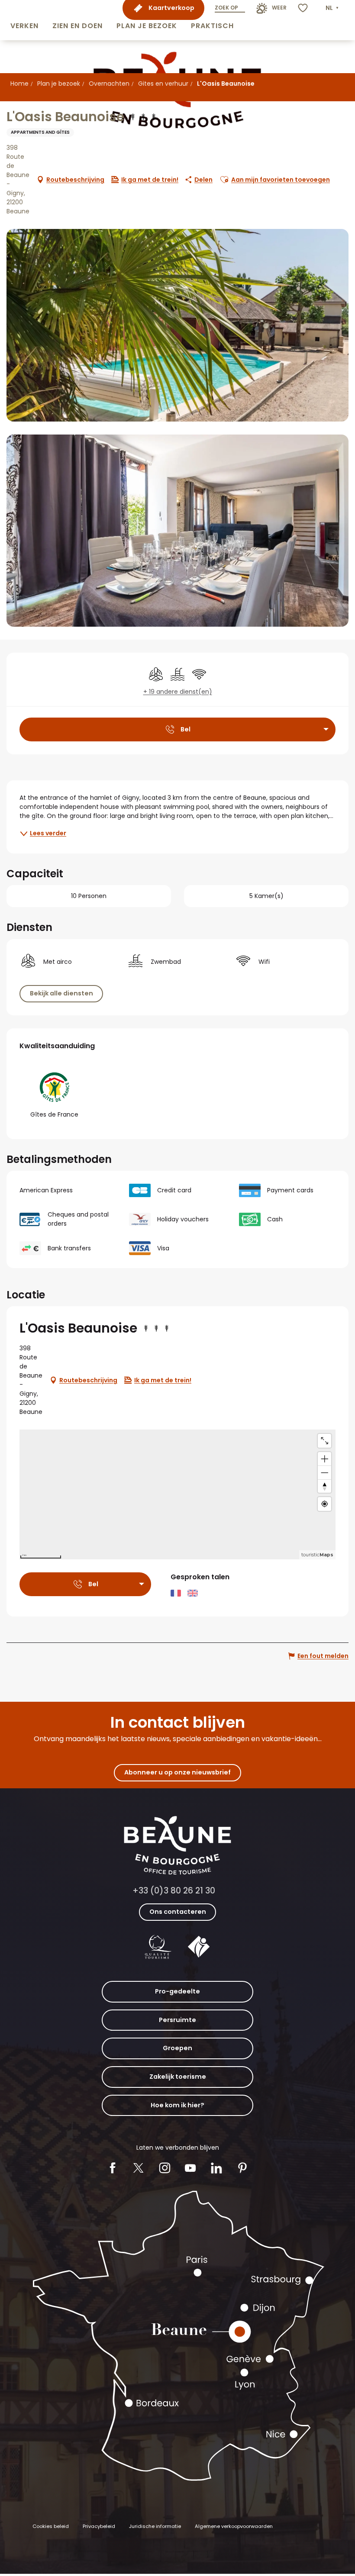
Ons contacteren (178, 1912)
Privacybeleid (99, 2526)
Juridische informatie (155, 2526)
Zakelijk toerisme (178, 2077)
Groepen (177, 2048)
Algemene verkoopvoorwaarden (234, 2526)
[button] (24, 20)
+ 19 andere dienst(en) (178, 692)
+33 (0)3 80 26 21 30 (174, 1891)
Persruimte (177, 2020)
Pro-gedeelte (177, 1991)
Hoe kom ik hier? (177, 2105)
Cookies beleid (51, 2526)
